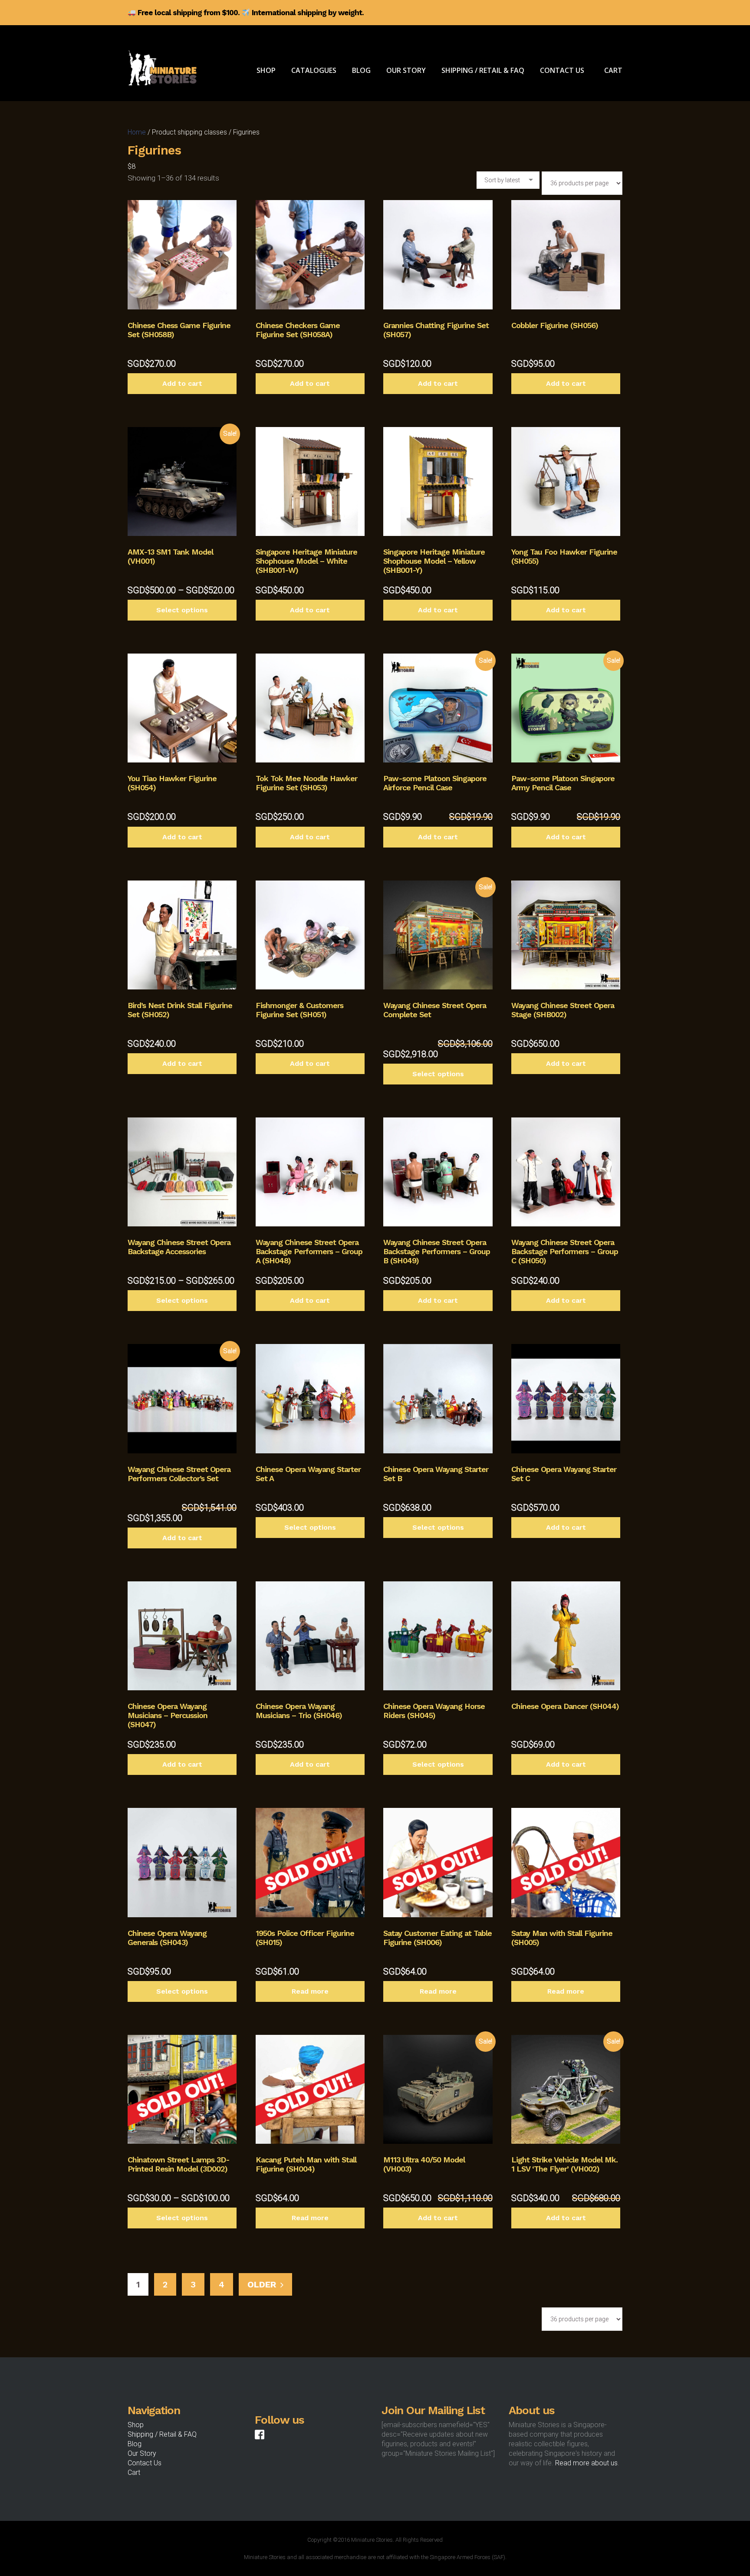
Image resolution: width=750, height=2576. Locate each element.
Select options (182, 610)
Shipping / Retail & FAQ (162, 2434)
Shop (136, 2425)
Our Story (142, 2453)
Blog (135, 2444)
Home (137, 132)
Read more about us (586, 2463)
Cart (134, 2472)
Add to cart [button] (182, 383)
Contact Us (145, 2463)
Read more (310, 1991)
